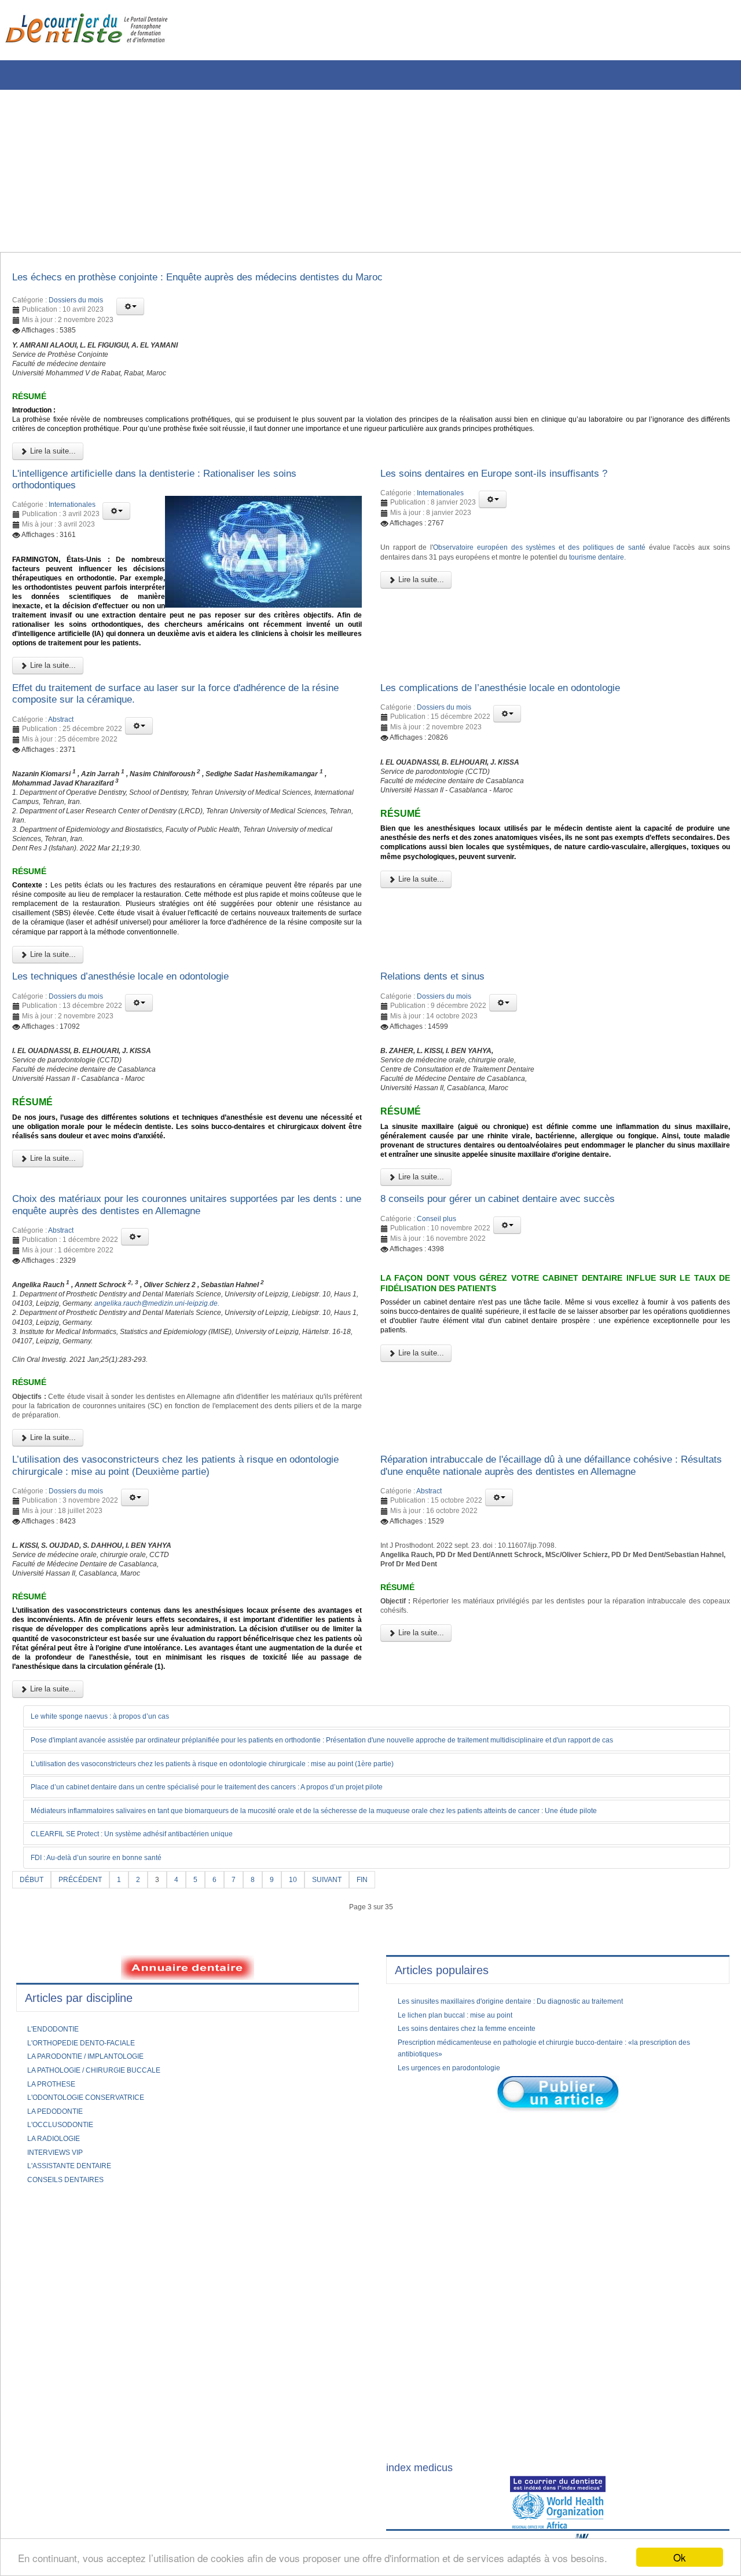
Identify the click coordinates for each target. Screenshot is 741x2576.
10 (308, 2096)
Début (33, 2096)
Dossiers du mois (76, 304)
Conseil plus (436, 1363)
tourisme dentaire (671, 586)
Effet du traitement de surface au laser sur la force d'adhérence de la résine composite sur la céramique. (184, 752)
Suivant (345, 2096)
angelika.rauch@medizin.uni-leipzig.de (259, 1455)
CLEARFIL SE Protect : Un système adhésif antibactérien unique (150, 2051)
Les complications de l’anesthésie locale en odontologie (522, 746)
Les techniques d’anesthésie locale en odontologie (141, 1082)
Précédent (87, 2096)
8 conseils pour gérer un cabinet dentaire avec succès (519, 1342)
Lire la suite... (52, 472)
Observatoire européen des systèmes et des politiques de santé (557, 575)
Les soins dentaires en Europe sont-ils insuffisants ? (514, 496)
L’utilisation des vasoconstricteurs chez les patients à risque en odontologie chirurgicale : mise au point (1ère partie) (244, 1979)
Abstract (61, 781)
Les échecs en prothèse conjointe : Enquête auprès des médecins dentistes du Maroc (233, 279)
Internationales (72, 531)
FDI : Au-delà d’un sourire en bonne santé (109, 2074)
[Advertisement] (350, 171)
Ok (680, 2557)
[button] (130, 310)
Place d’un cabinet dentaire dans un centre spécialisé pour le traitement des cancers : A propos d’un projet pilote (238, 2003)
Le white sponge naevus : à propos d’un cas (113, 1931)
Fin (384, 2096)
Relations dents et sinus (442, 1082)
